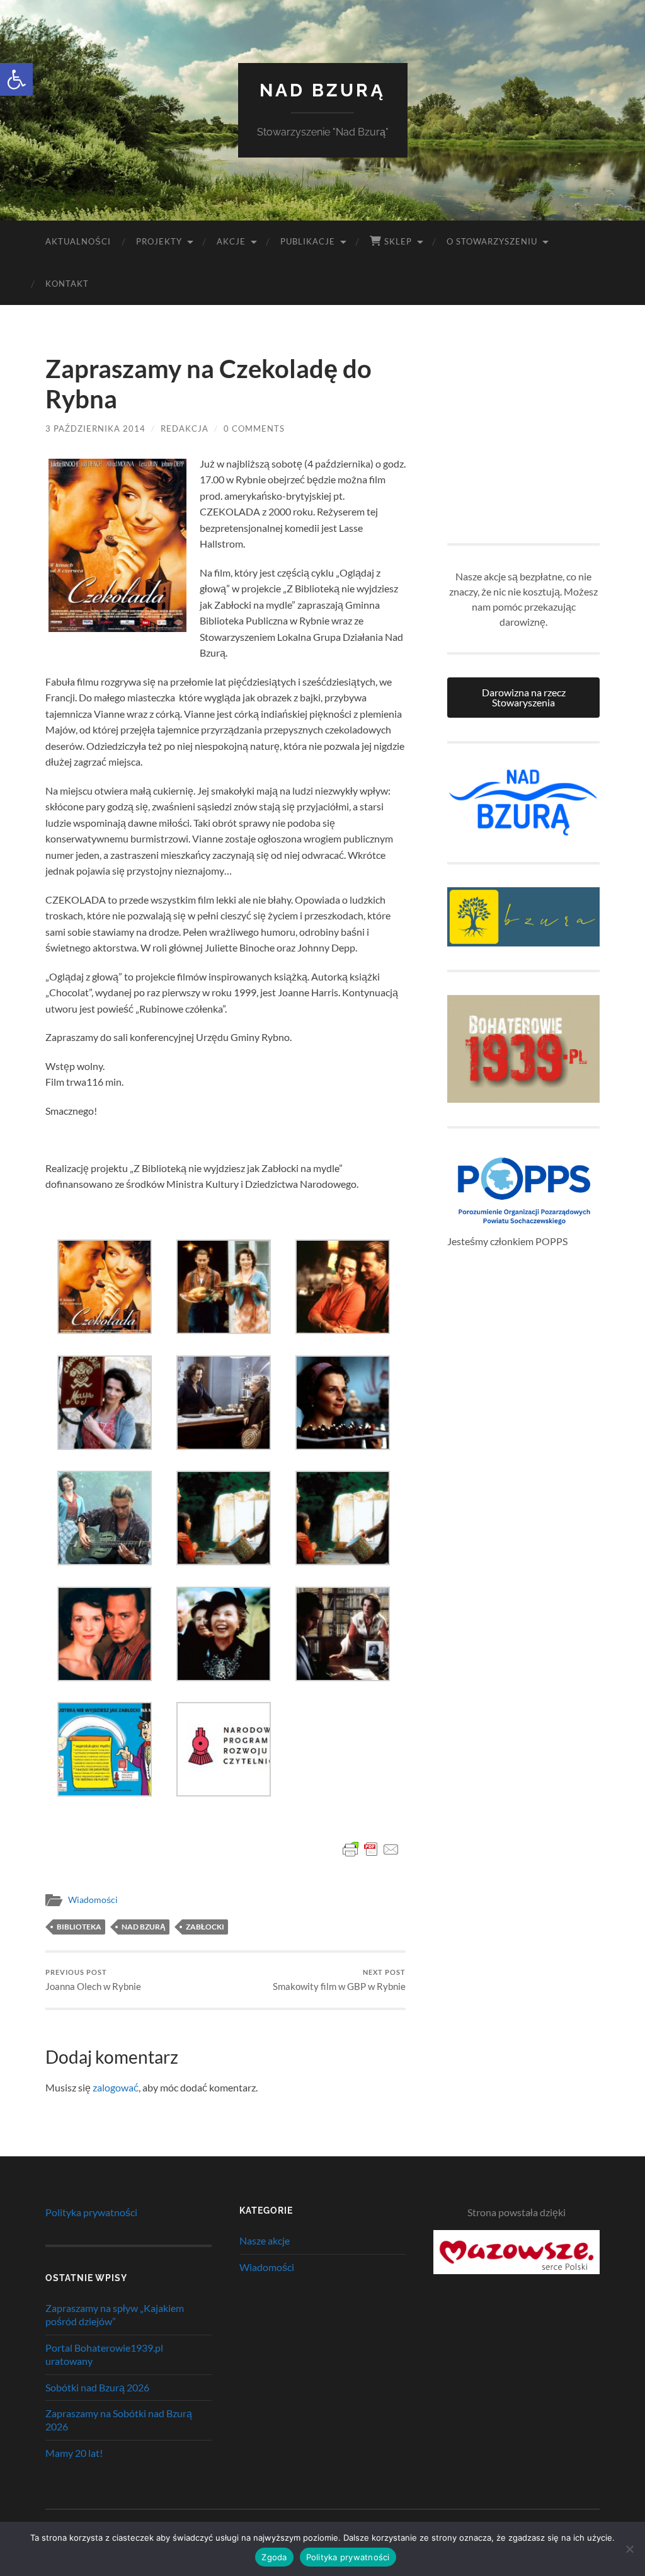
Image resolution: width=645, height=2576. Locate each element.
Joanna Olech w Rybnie (93, 1980)
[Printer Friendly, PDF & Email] (371, 1849)
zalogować (116, 2087)
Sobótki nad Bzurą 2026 (97, 2387)
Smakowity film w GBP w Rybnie (339, 1980)
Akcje (231, 241)
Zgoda (274, 2557)
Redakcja (185, 428)
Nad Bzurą (322, 90)
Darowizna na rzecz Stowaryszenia (524, 697)
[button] (16, 79)
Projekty (159, 241)
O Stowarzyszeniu (492, 241)
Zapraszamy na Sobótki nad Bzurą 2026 (119, 2420)
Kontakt (67, 284)
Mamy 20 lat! (74, 2453)
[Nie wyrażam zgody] (629, 2549)
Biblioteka (79, 1927)
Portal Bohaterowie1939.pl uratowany (104, 2354)
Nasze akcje (265, 2240)
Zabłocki (205, 1927)
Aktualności (78, 241)
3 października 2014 (95, 428)
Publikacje (308, 241)
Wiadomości (93, 1900)
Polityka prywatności (91, 2212)
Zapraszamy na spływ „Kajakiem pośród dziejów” (115, 2314)
